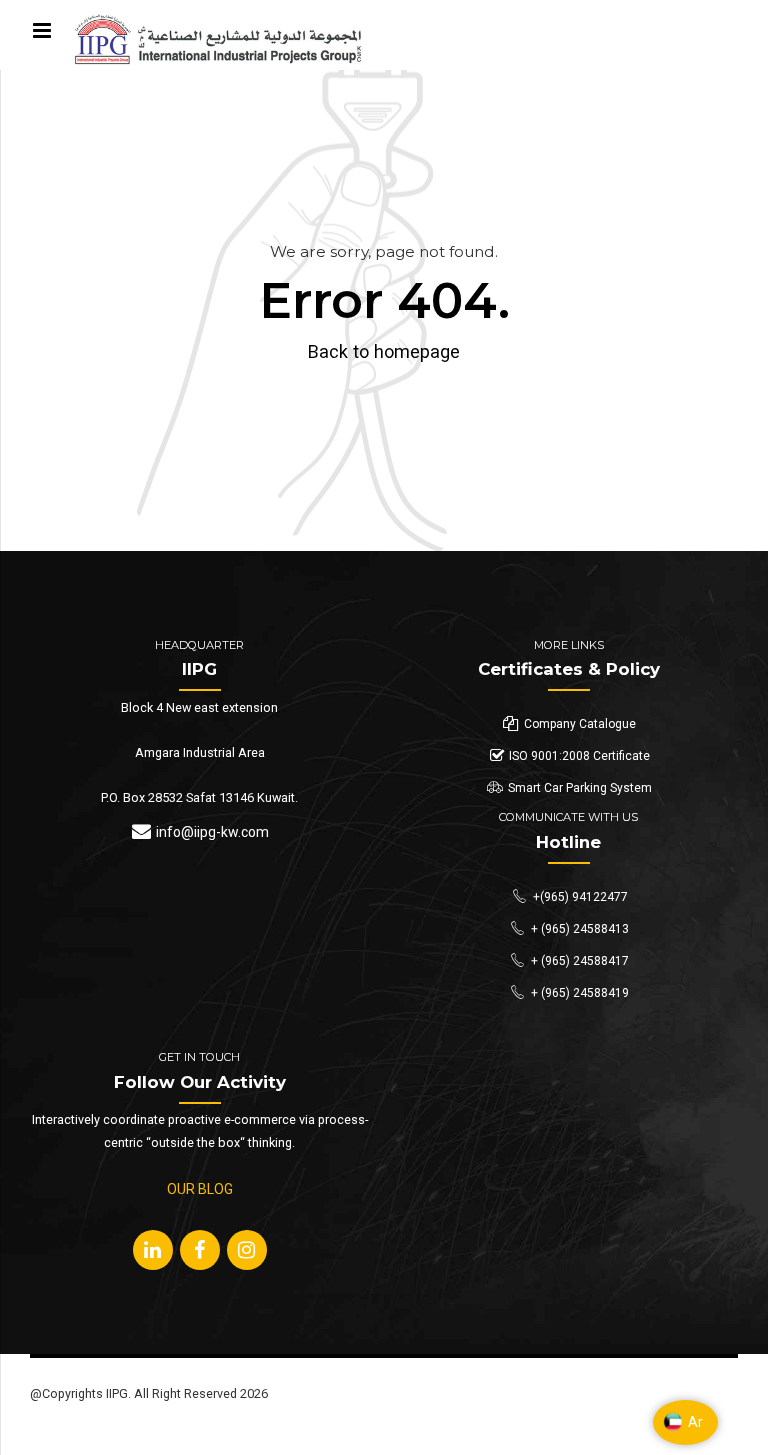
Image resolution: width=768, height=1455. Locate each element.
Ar (695, 1422)
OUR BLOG (200, 1189)
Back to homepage (384, 351)
